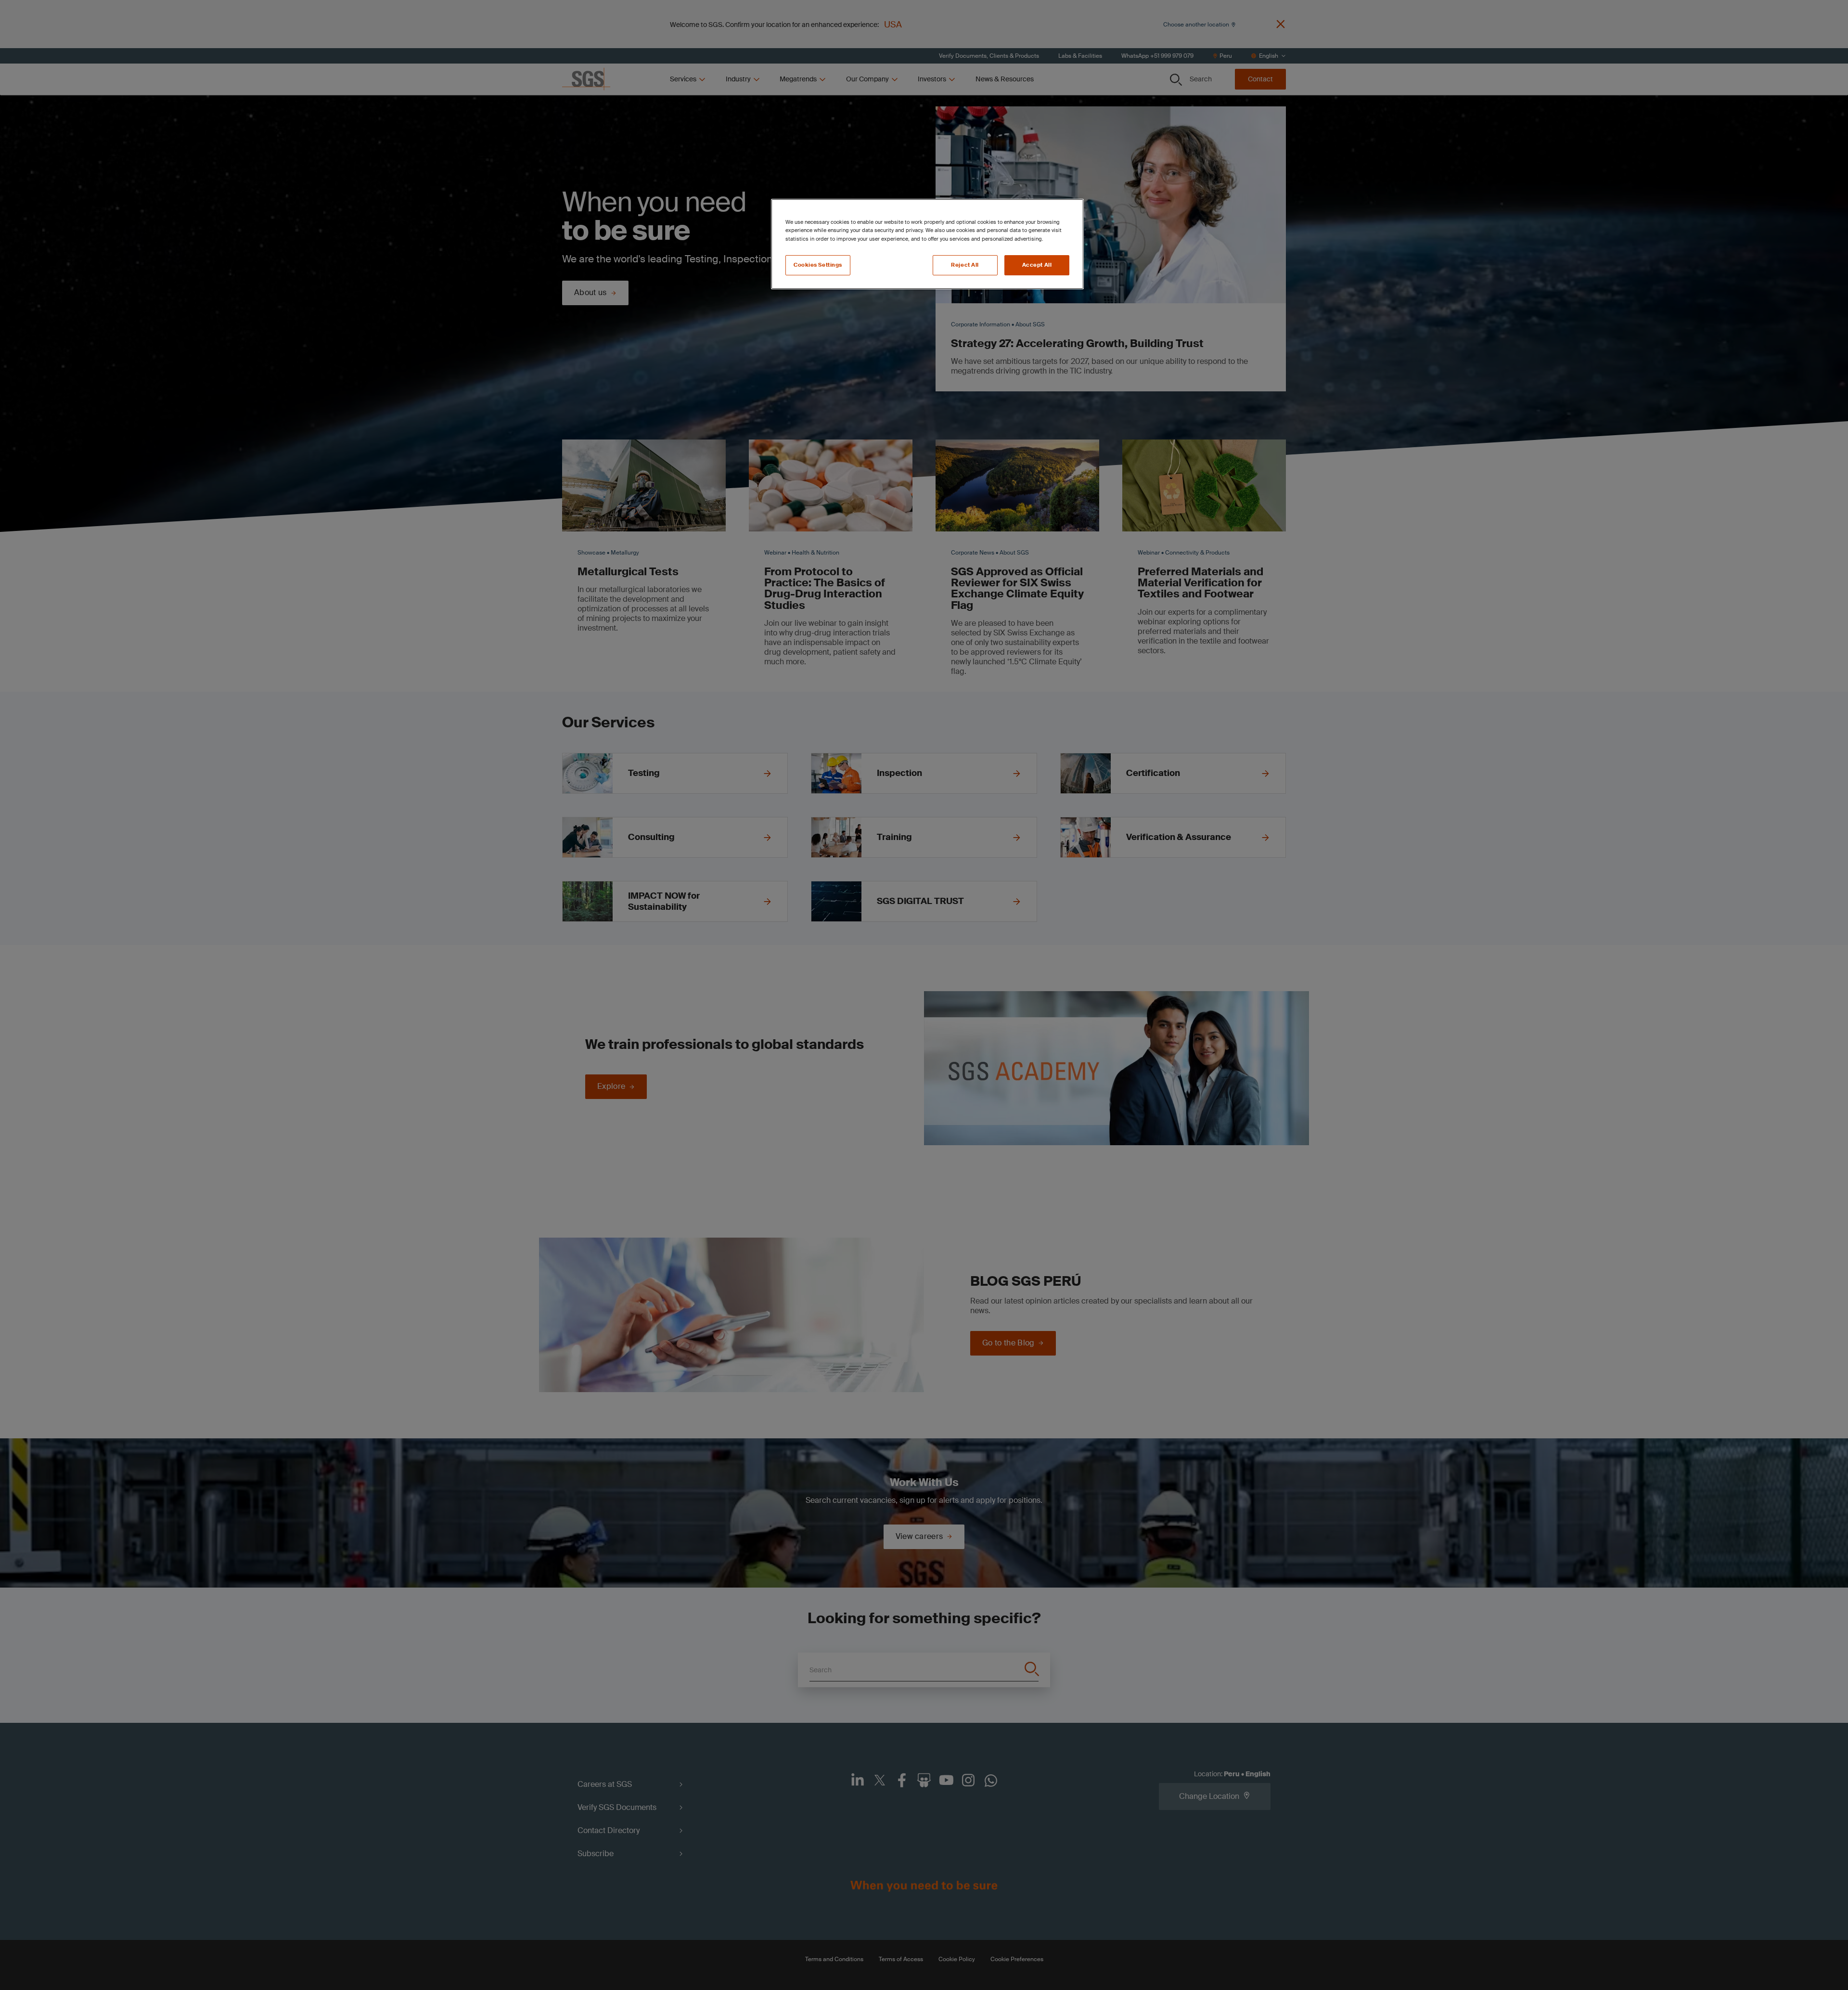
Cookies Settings (818, 265)
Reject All (965, 265)
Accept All (1037, 265)
